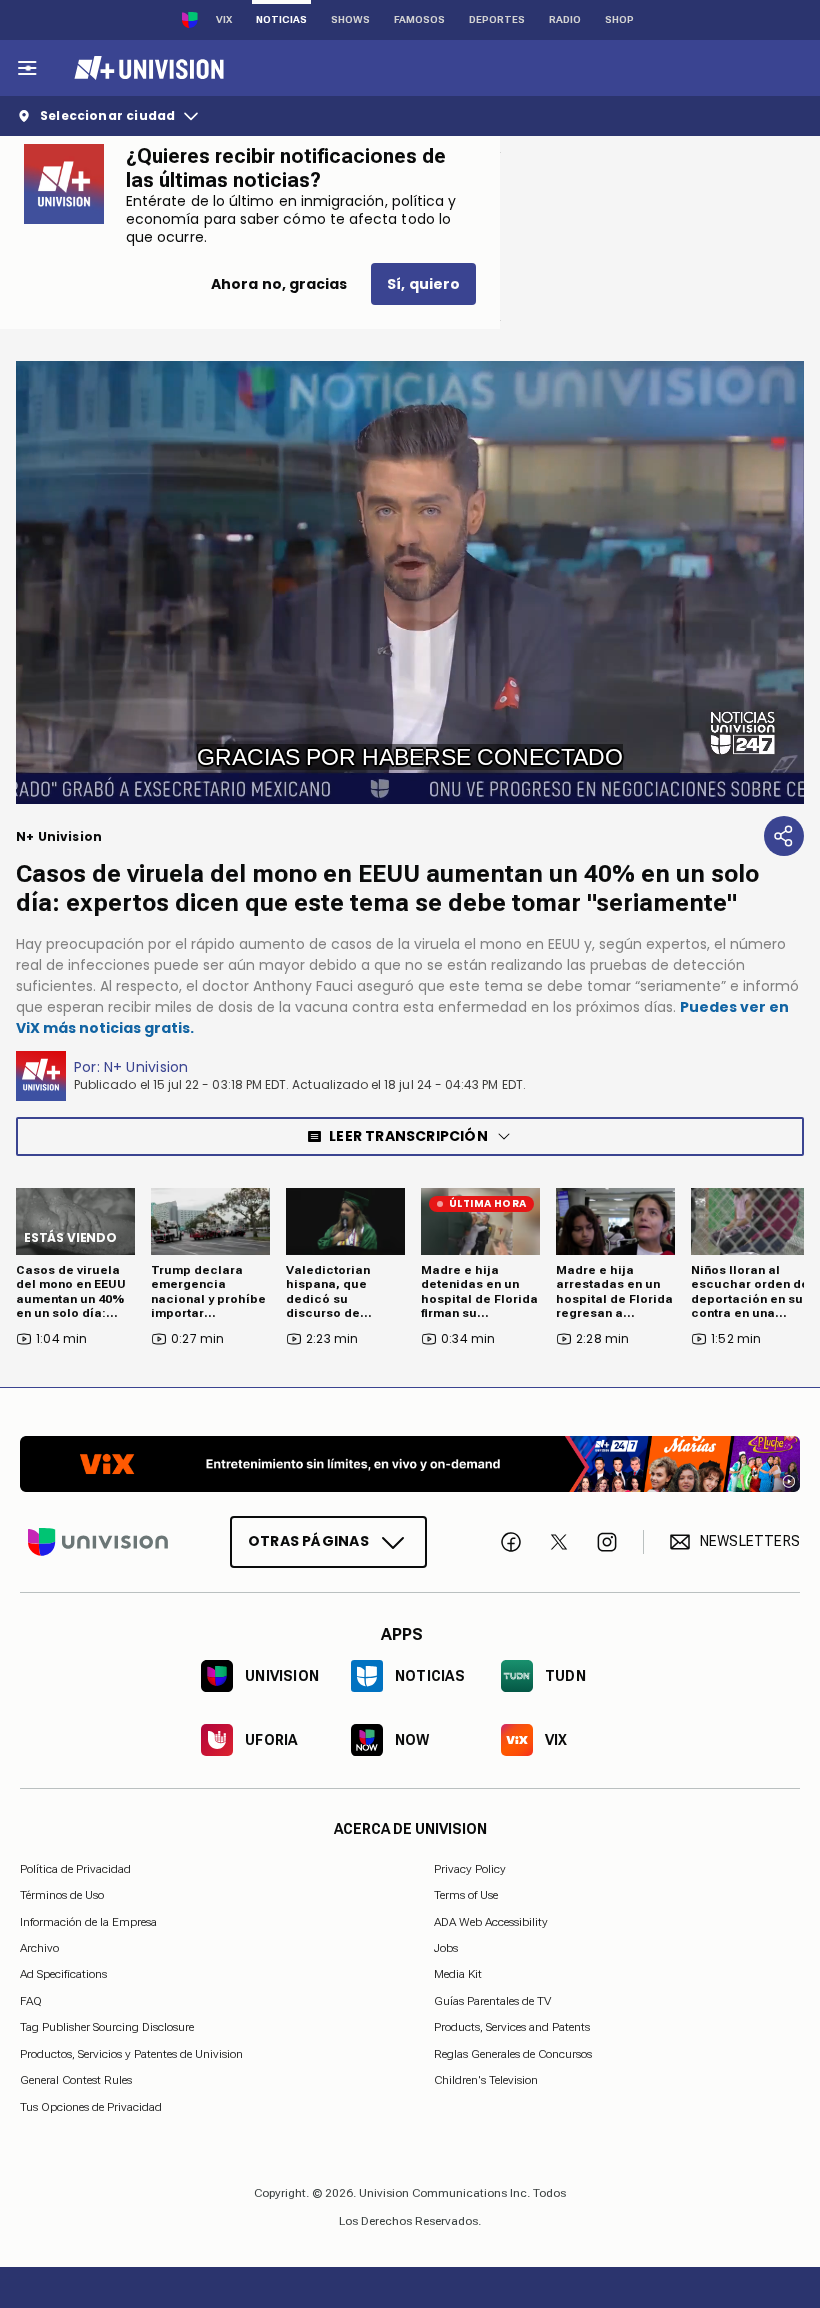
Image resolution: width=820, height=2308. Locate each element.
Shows (350, 19)
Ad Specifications (63, 1974)
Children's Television (486, 2080)
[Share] (784, 836)
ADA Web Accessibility (491, 1921)
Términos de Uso (62, 1895)
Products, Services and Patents (512, 2027)
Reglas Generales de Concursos (513, 2053)
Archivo (39, 1948)
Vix (224, 19)
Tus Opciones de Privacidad (91, 2107)
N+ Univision (146, 1067)
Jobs (446, 1948)
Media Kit (458, 1974)
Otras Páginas (308, 1541)
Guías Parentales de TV (492, 2001)
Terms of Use (466, 1895)
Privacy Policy (470, 1869)
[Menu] (27, 68)
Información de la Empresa (88, 1921)
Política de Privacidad (75, 1869)
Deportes (497, 19)
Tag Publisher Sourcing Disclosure (107, 2027)
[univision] (146, 68)
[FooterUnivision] (98, 1542)
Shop (619, 19)
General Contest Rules (76, 2080)
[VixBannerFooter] (410, 1464)
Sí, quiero (423, 284)
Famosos (419, 19)
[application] (410, 582)
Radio (565, 19)
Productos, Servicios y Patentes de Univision (131, 2053)
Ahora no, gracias (279, 284)
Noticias (281, 19)
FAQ (31, 2001)
